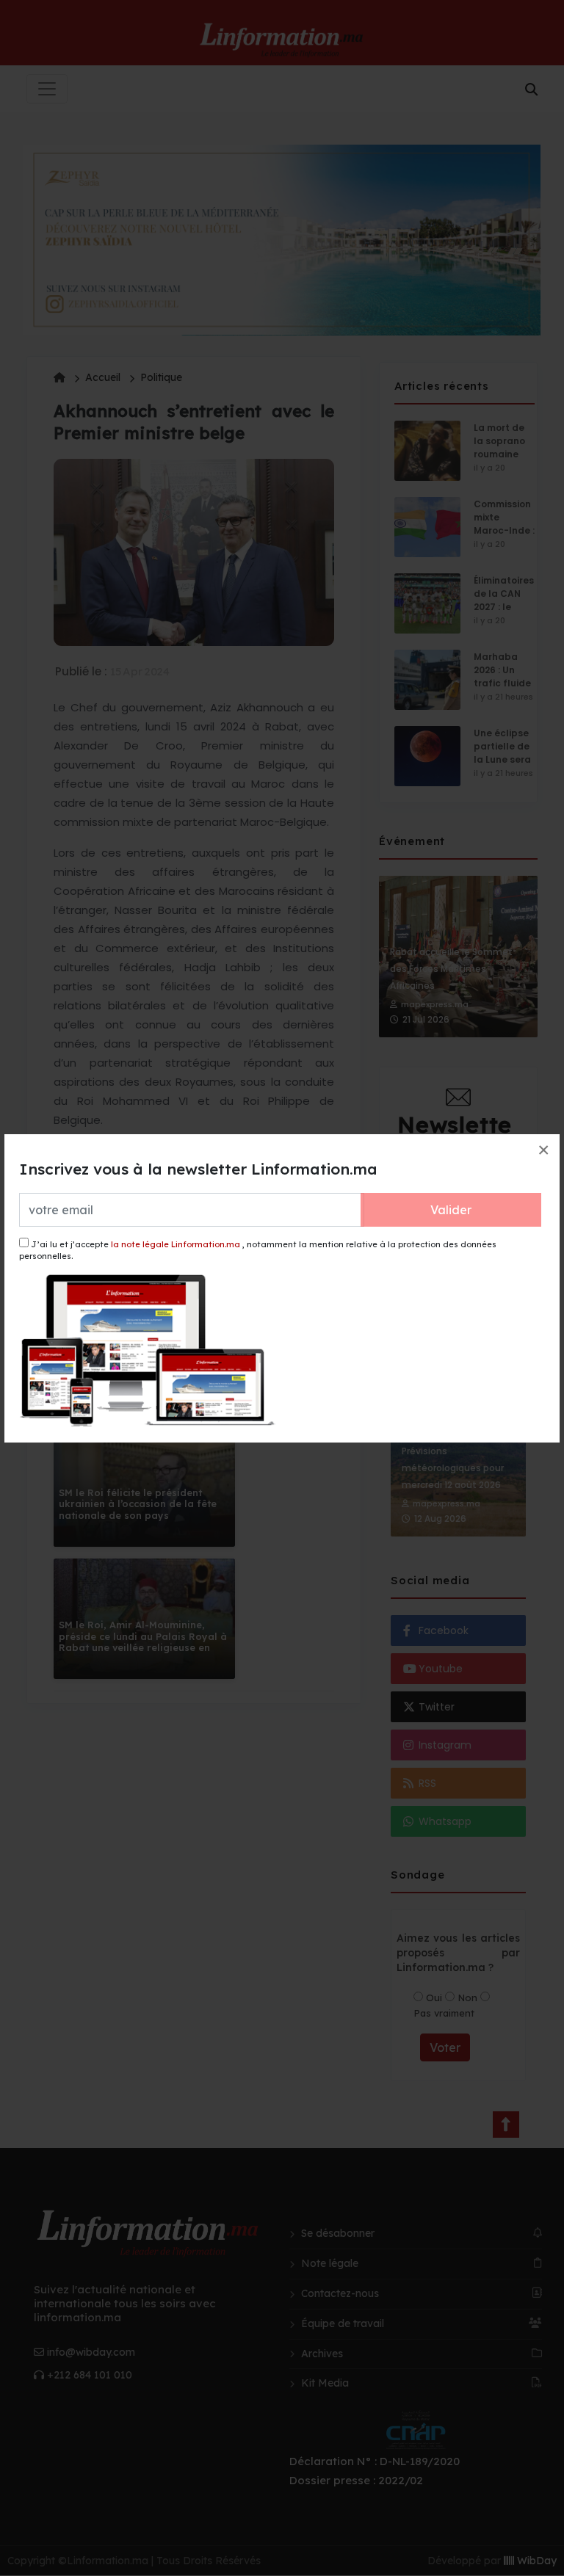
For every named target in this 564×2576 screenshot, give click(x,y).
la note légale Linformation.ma (176, 1244)
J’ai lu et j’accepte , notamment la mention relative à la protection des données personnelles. (258, 1251)
